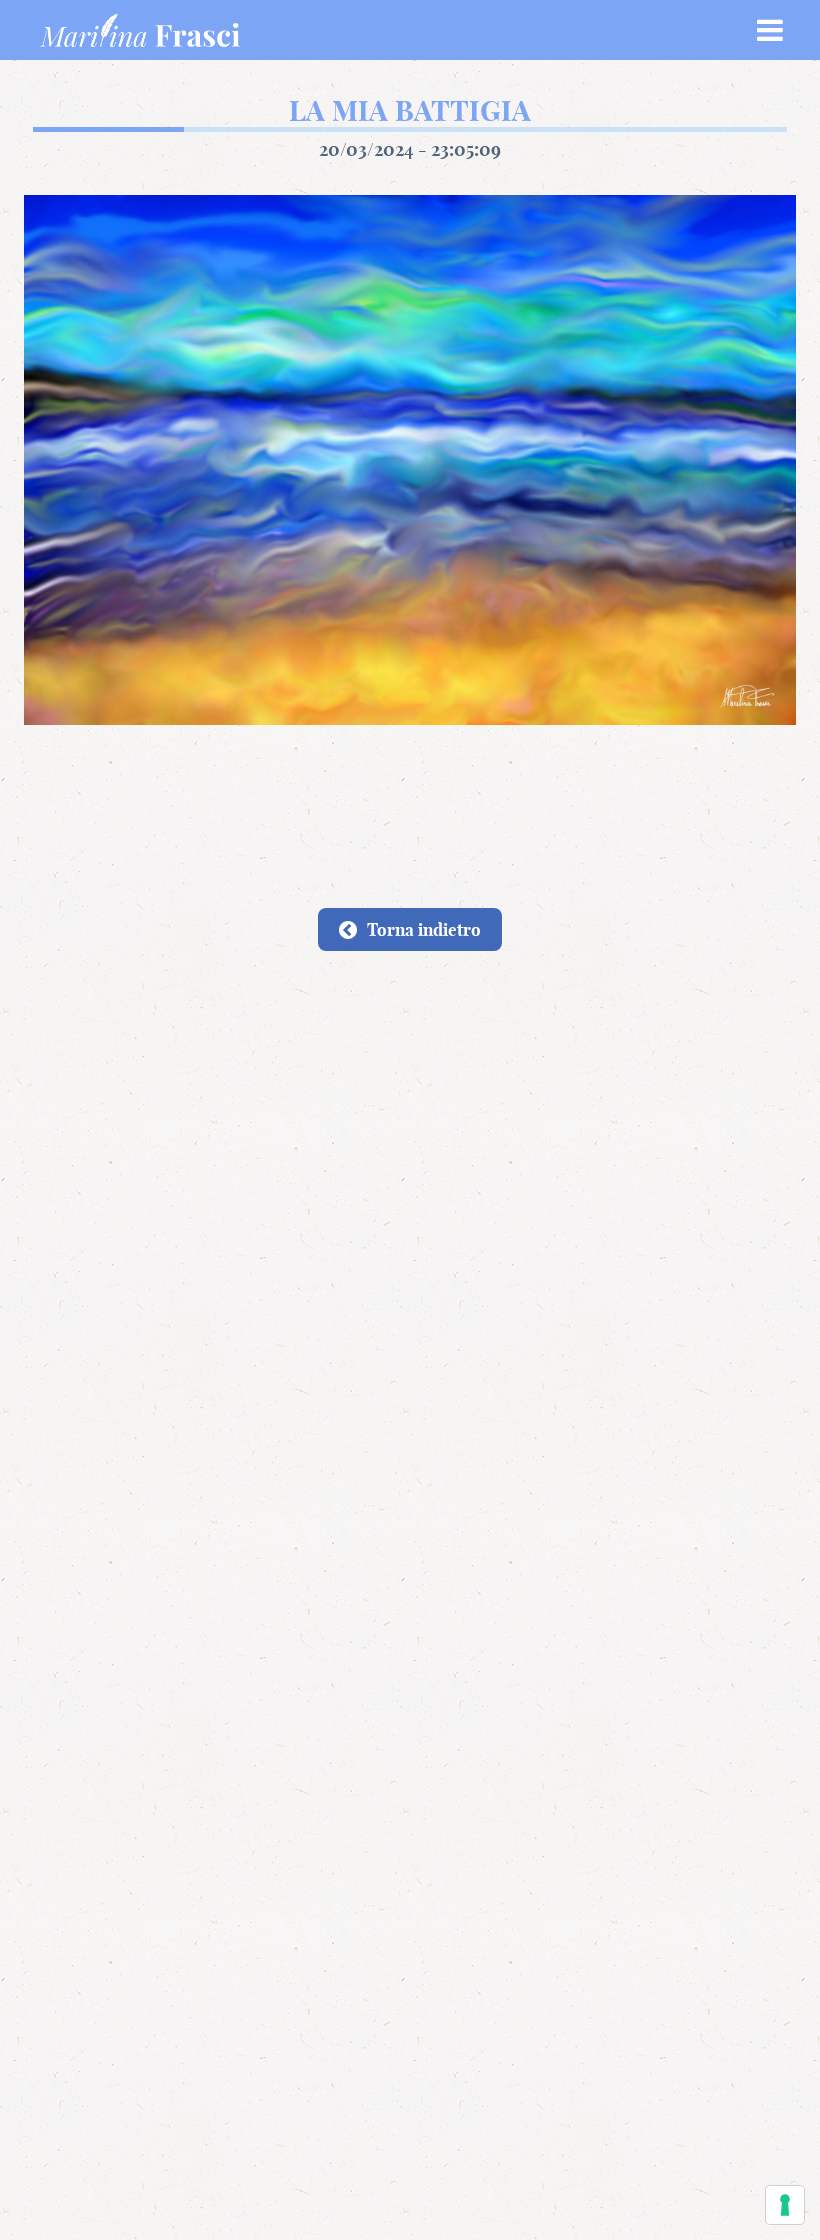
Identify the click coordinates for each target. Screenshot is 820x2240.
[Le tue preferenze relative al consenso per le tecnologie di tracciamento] (785, 2205)
